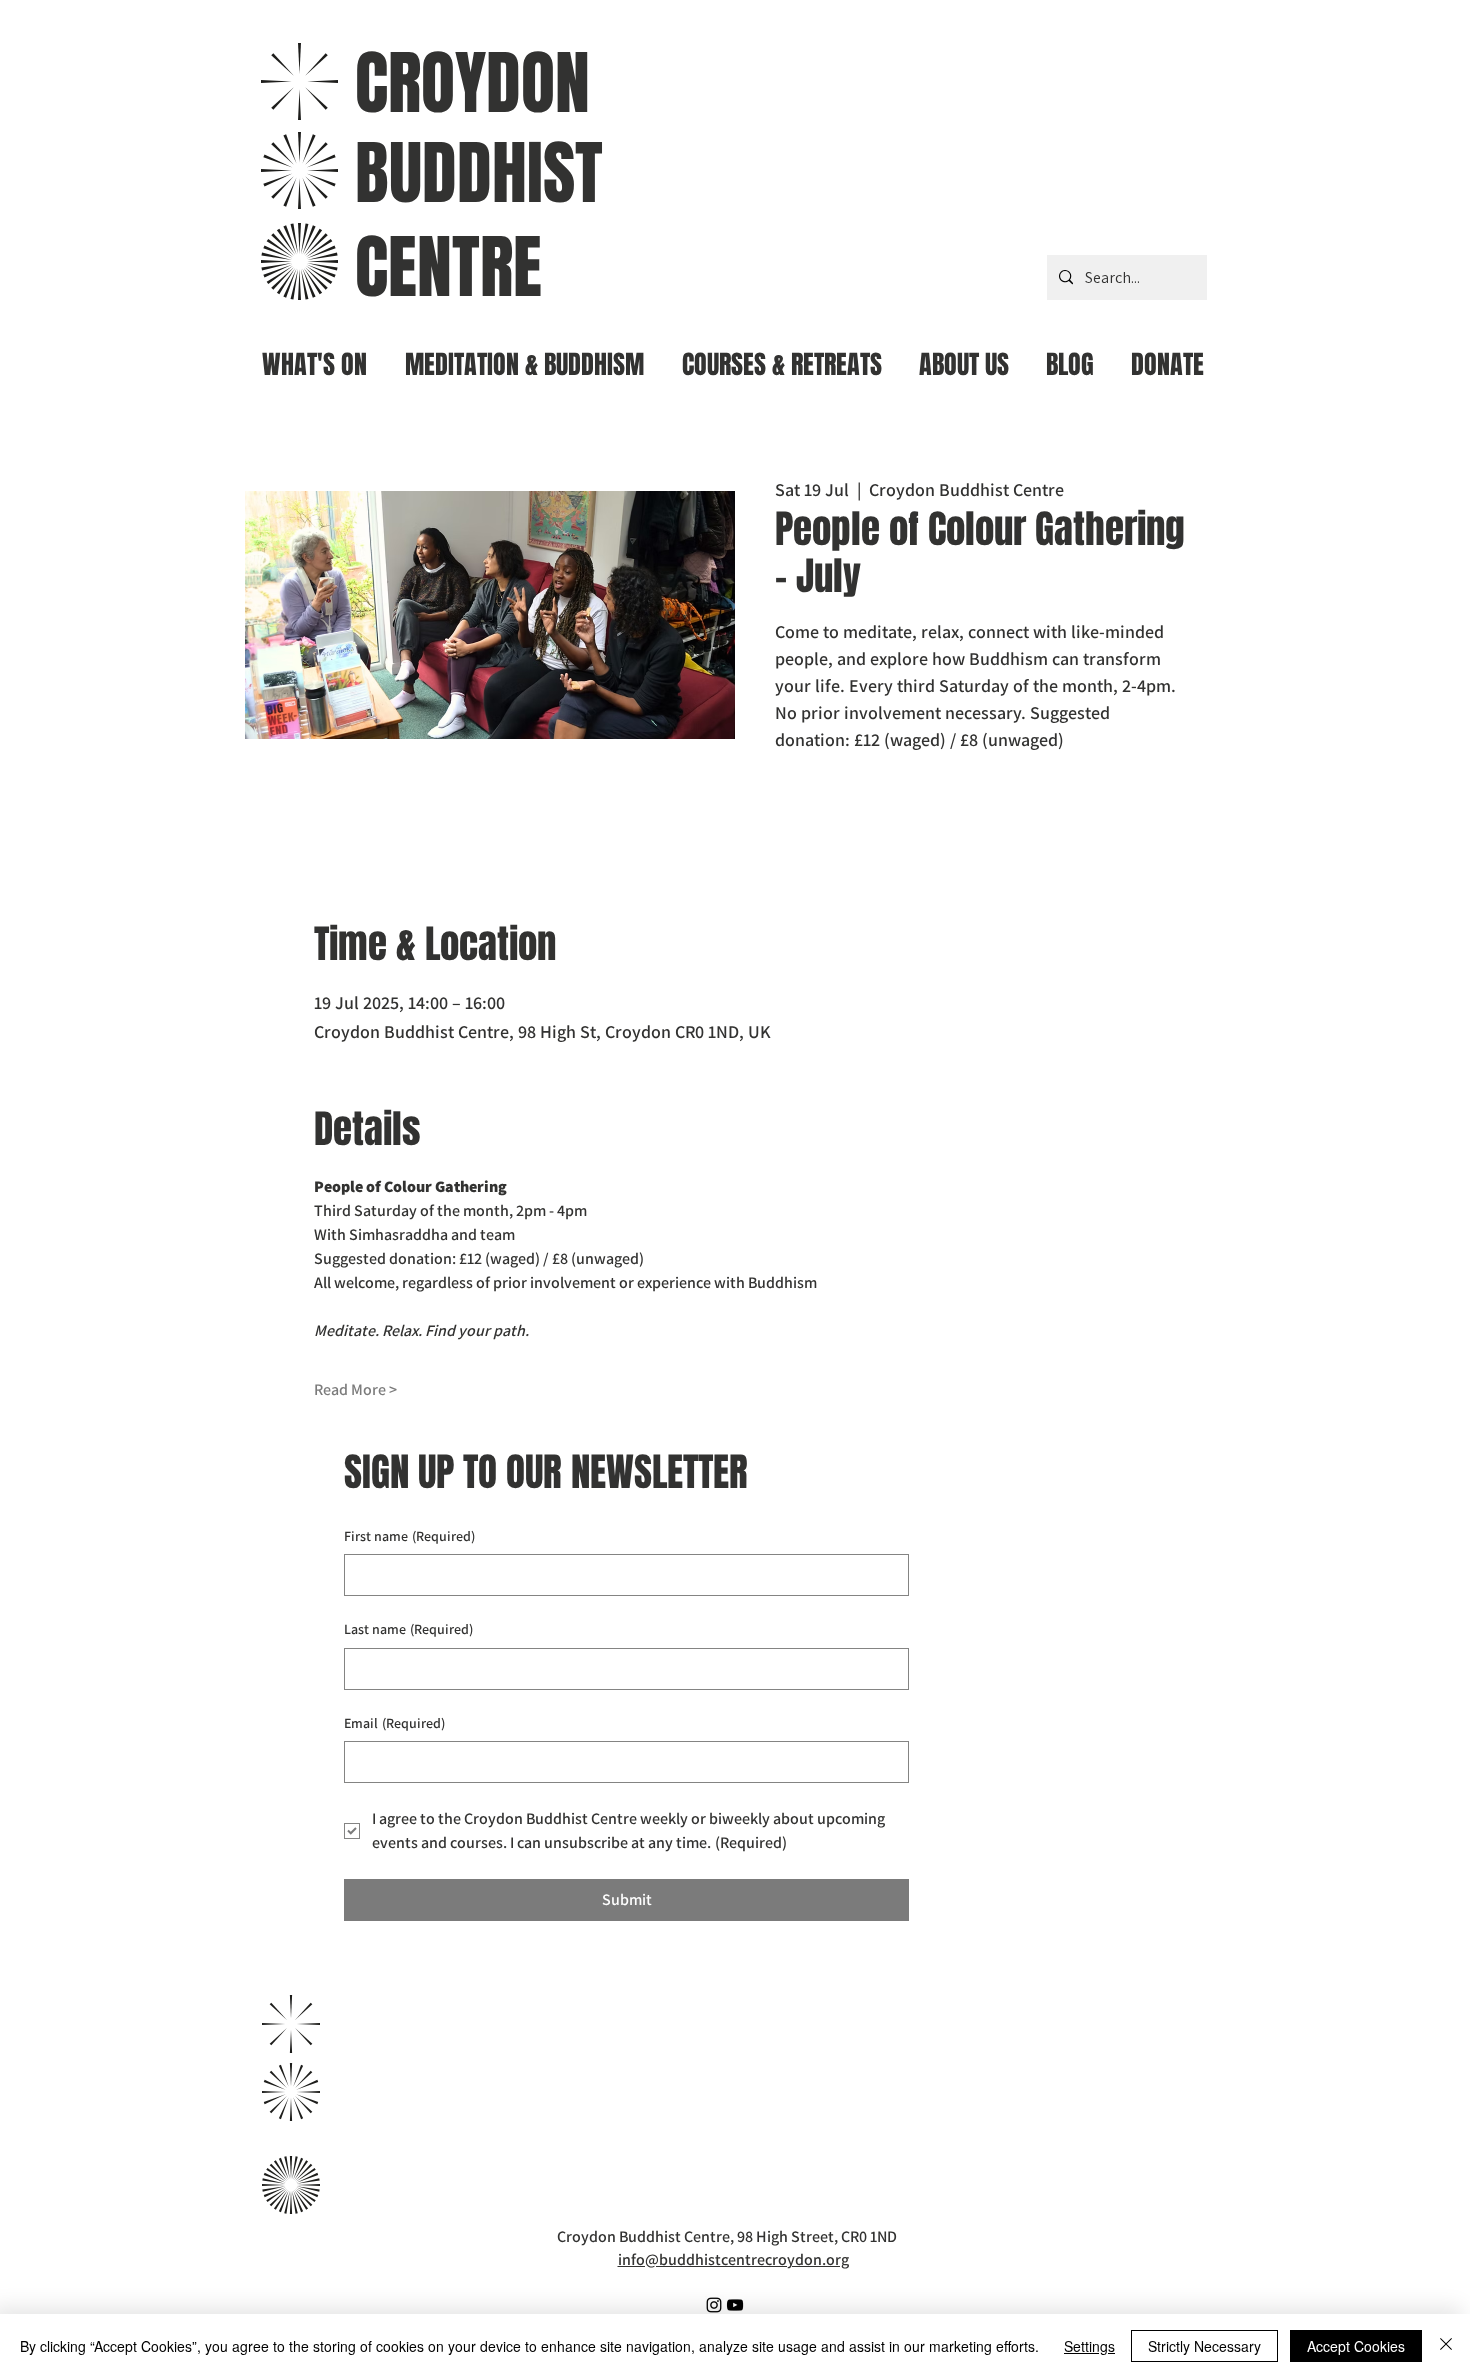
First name (409, 1536)
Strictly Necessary (1204, 2346)
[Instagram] (714, 2305)
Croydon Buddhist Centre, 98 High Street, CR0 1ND (727, 2236)
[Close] (1446, 2346)
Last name (408, 1629)
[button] (524, 356)
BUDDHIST (479, 173)
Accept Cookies (1356, 2346)
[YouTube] (735, 2305)
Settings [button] (1089, 2346)
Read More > (355, 1389)
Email (394, 1723)
